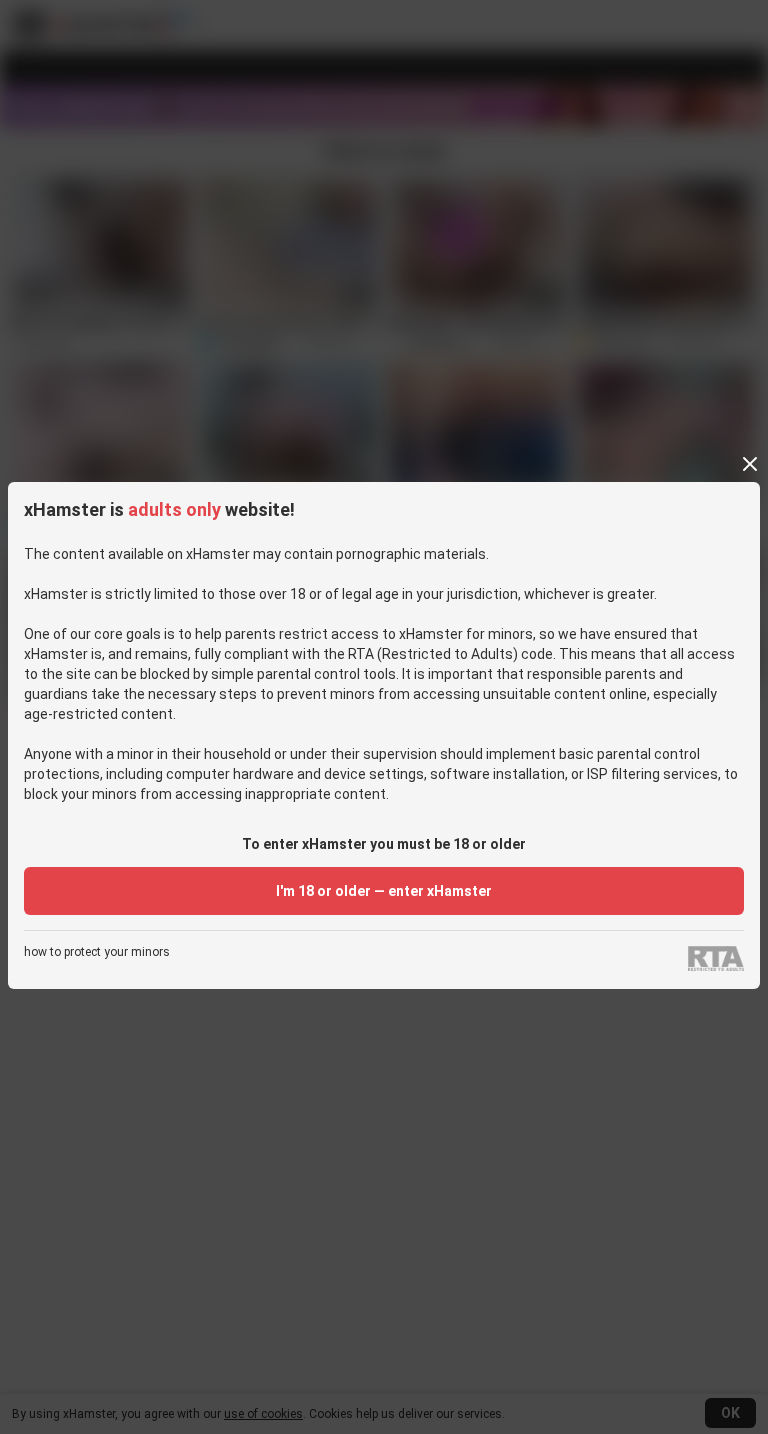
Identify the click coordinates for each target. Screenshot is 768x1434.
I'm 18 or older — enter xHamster (384, 891)
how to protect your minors (97, 952)
